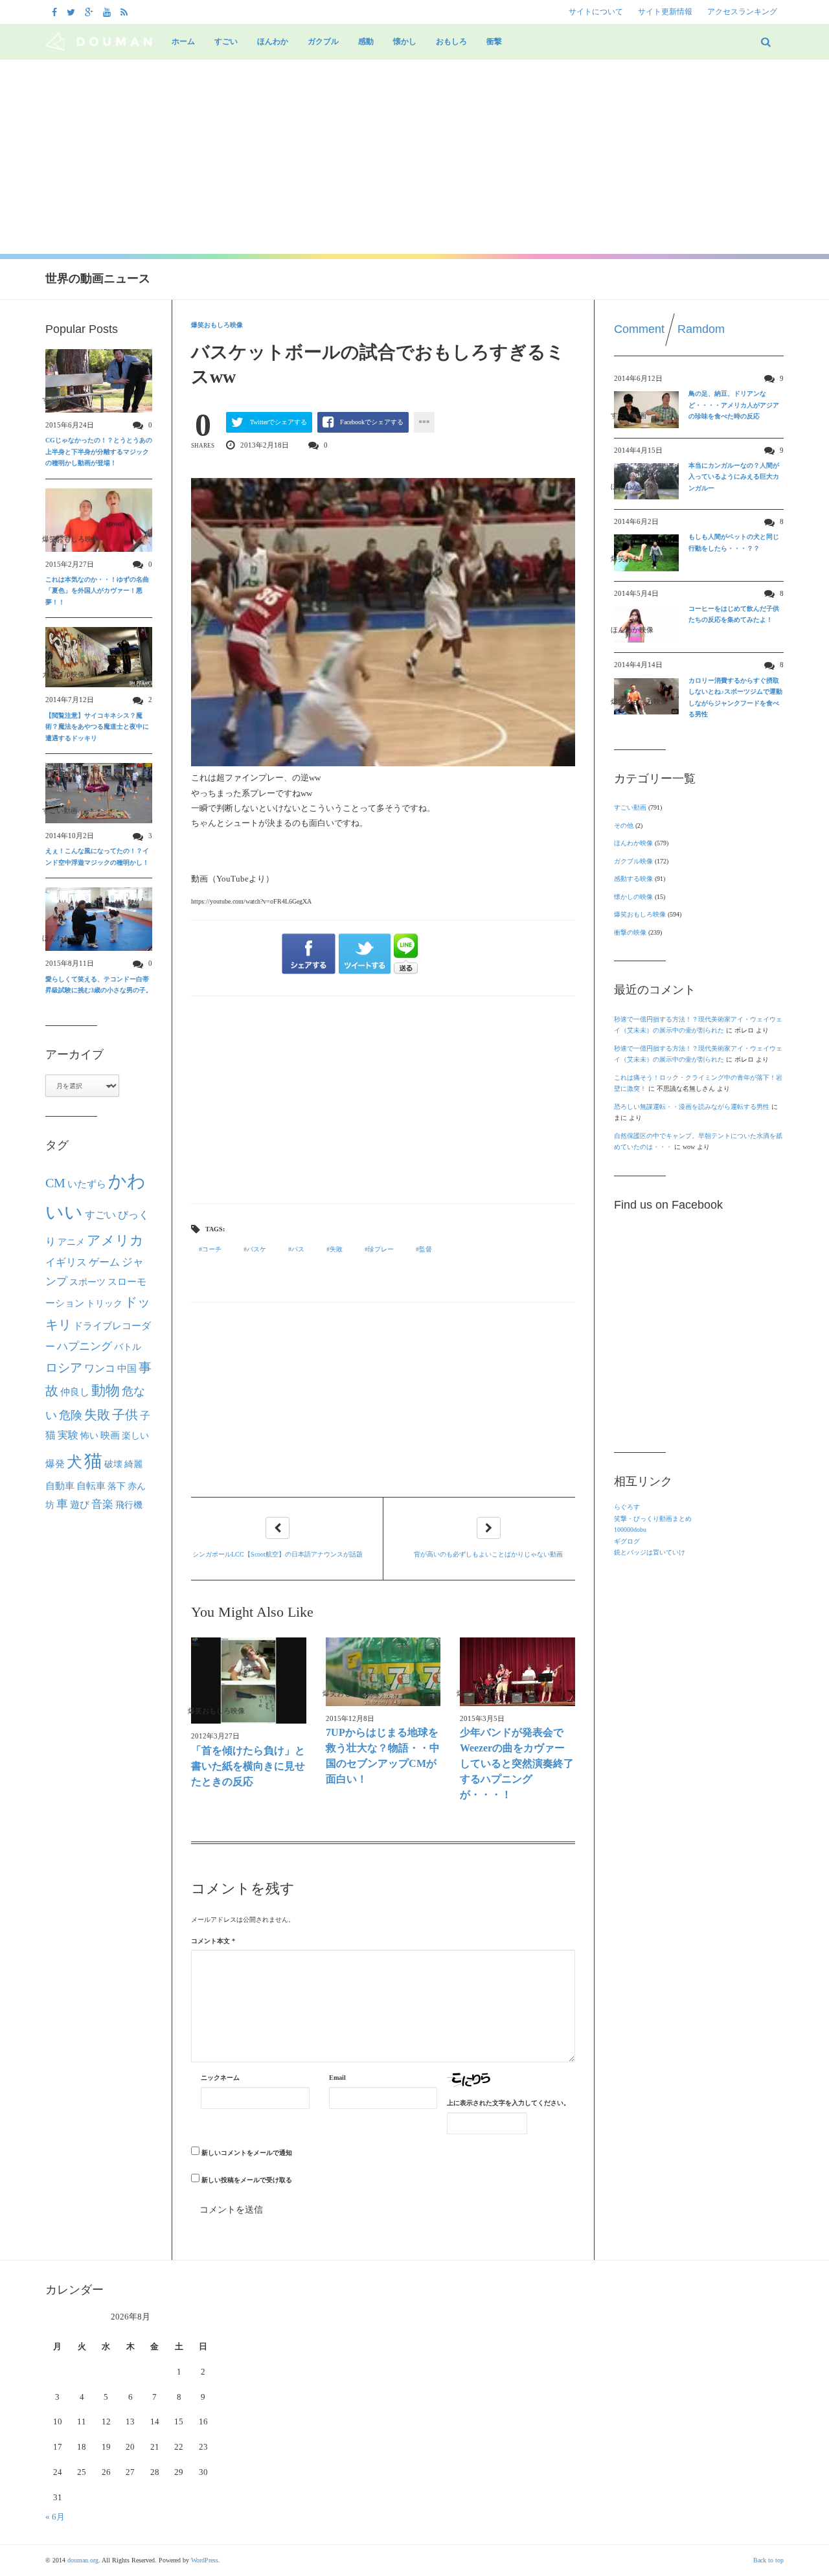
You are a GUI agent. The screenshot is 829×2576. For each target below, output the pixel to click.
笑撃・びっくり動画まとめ (653, 1519)
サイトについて (596, 12)
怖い (89, 1435)
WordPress (205, 2560)
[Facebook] (56, 12)
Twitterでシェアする (278, 422)
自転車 (91, 1486)
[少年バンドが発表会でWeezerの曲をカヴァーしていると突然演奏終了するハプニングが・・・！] (517, 1671)
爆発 (55, 1464)
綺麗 (133, 1464)
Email (337, 2078)
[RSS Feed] (126, 12)
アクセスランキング (742, 12)
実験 (68, 1435)
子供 (125, 1415)
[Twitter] (73, 12)
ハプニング (85, 1346)
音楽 (102, 1504)
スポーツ (87, 1282)
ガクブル (323, 41)
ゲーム (104, 1262)
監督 (426, 1249)
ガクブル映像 (633, 861)
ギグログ (627, 1541)
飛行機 (129, 1505)
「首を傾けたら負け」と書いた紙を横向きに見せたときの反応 (248, 1766)
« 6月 (55, 2517)
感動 (366, 41)
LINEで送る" (406, 954)
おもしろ (451, 41)
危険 (71, 1415)
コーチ (212, 1249)
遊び (80, 1505)
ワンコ (100, 1369)
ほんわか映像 (633, 843)
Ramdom (701, 329)
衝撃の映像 (630, 932)
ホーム (183, 41)
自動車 (60, 1486)
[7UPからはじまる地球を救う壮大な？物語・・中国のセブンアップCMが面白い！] (383, 1671)
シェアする (309, 954)
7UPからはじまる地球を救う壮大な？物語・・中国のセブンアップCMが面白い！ (383, 1756)
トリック (104, 1304)
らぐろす (627, 1507)
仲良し (75, 1392)
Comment (639, 329)
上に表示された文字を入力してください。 (508, 2103)
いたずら (87, 1184)
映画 (110, 1435)
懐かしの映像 (633, 897)
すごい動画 (630, 807)
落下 (117, 1486)
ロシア (64, 1368)
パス (298, 1249)
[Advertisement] (414, 157)
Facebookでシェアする (372, 422)
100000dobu (630, 1530)
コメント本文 (213, 1941)
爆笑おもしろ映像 (217, 325)
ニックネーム (220, 2078)
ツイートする (365, 954)
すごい (226, 41)
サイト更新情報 (665, 12)
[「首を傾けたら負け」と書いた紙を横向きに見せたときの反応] (249, 1681)
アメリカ (115, 1240)
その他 (624, 826)
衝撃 (494, 41)
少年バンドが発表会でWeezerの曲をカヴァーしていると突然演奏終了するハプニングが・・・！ (517, 1763)
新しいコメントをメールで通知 (247, 2153)
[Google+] (91, 12)
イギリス (66, 1262)
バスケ (256, 1249)
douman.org (83, 2560)
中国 (127, 1369)
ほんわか (273, 41)
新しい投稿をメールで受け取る (247, 2180)
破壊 (113, 1464)
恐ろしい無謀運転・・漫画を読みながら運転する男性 (692, 1107)
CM (55, 1183)
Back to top (768, 2560)
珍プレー (381, 1249)
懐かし (405, 41)
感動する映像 (633, 879)
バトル (128, 1347)
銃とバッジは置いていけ (650, 1552)
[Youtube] (108, 12)
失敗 (336, 1249)
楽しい (135, 1435)
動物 (106, 1391)
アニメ (71, 1242)
